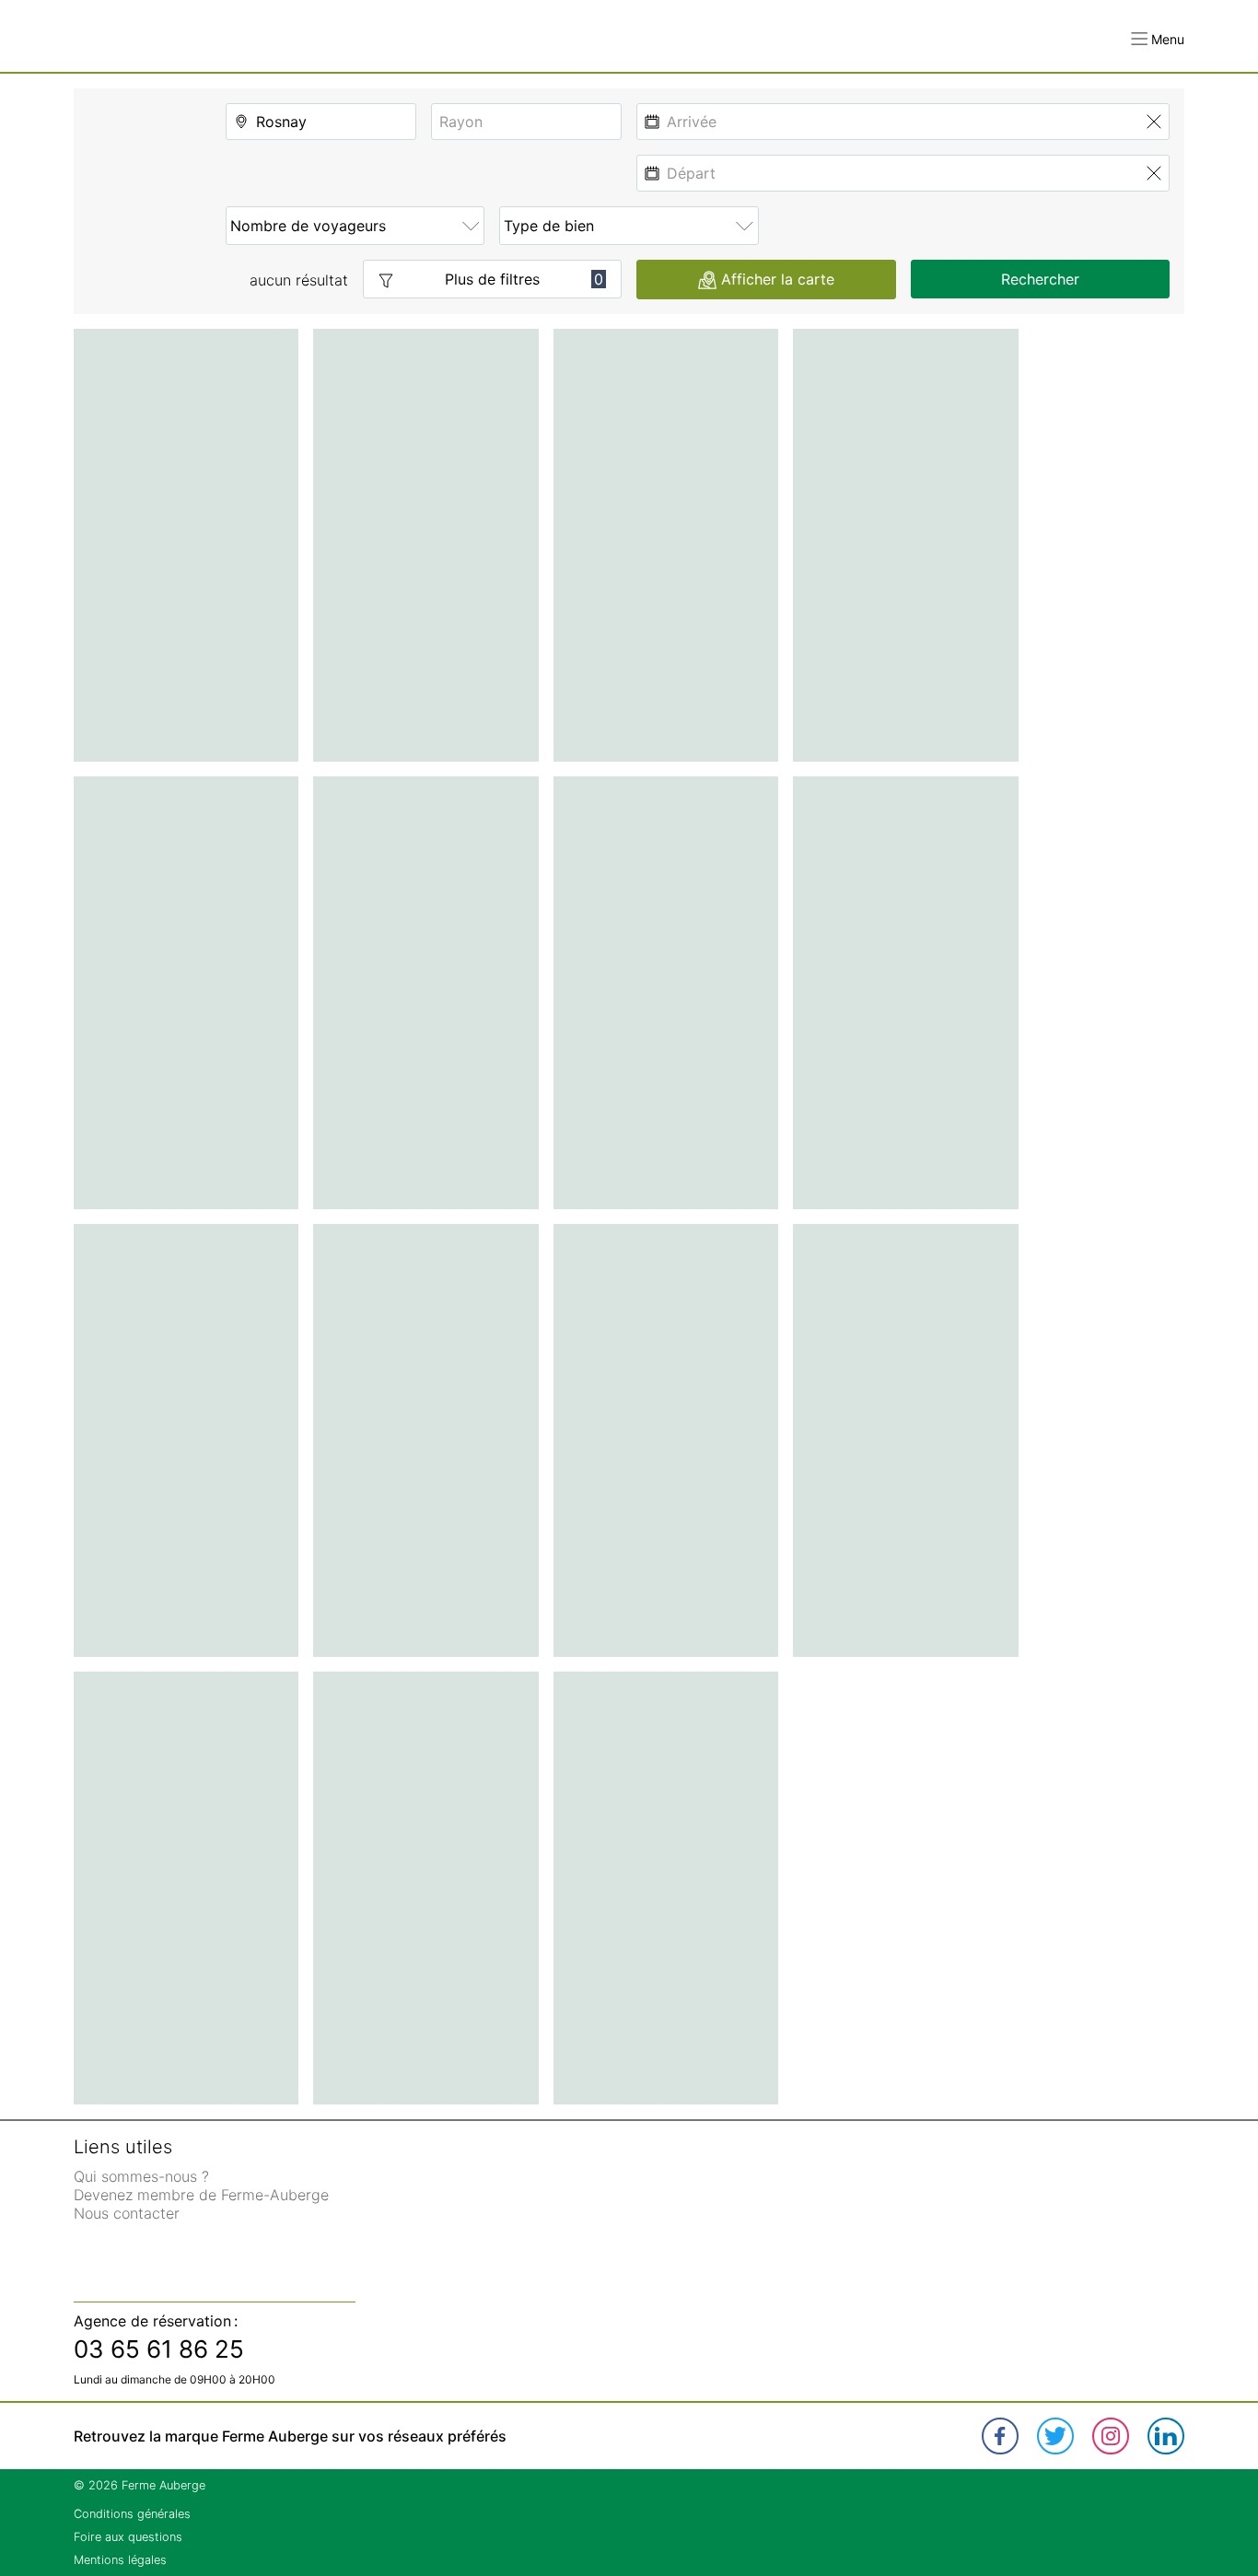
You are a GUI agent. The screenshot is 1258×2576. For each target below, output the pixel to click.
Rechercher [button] (1040, 279)
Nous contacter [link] (127, 2213)
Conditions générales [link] (132, 2514)
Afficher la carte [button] (778, 279)
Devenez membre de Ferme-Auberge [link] (201, 2195)
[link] (1000, 2436)
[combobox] (321, 122)
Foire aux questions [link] (128, 2537)
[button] (1158, 39)
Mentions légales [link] (120, 2560)
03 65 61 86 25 (159, 2349)
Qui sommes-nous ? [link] (141, 2176)
